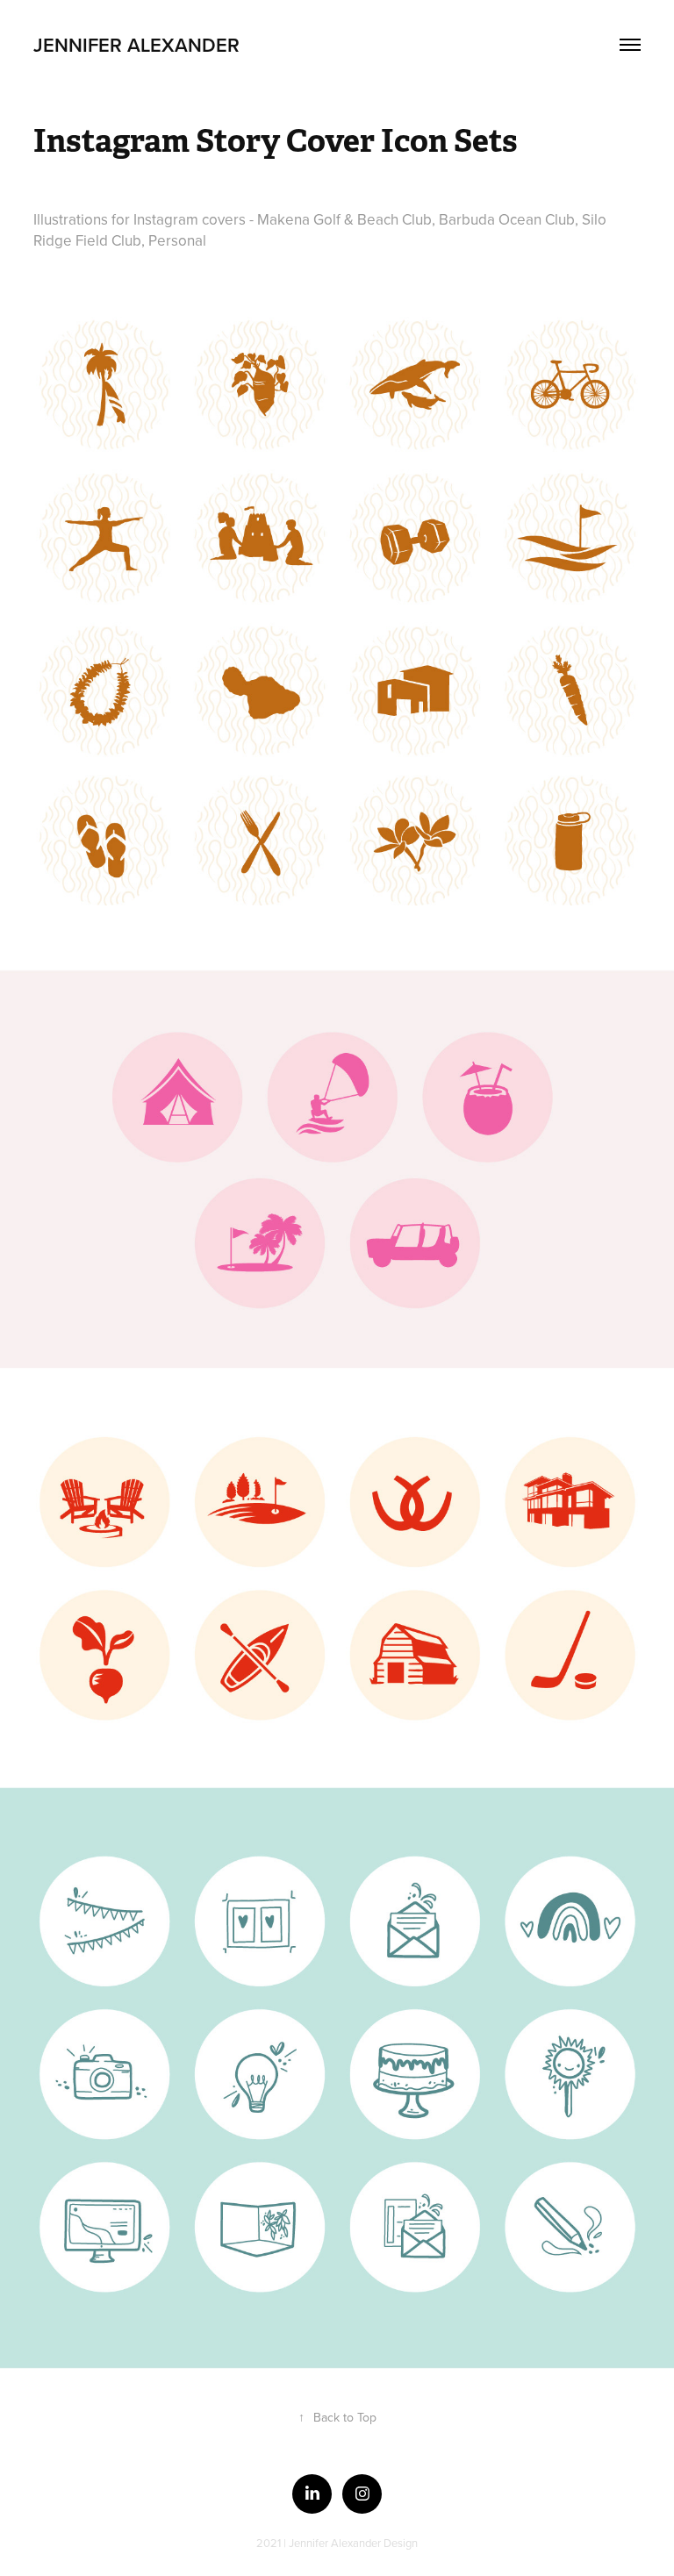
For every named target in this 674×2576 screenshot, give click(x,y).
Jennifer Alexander (136, 45)
